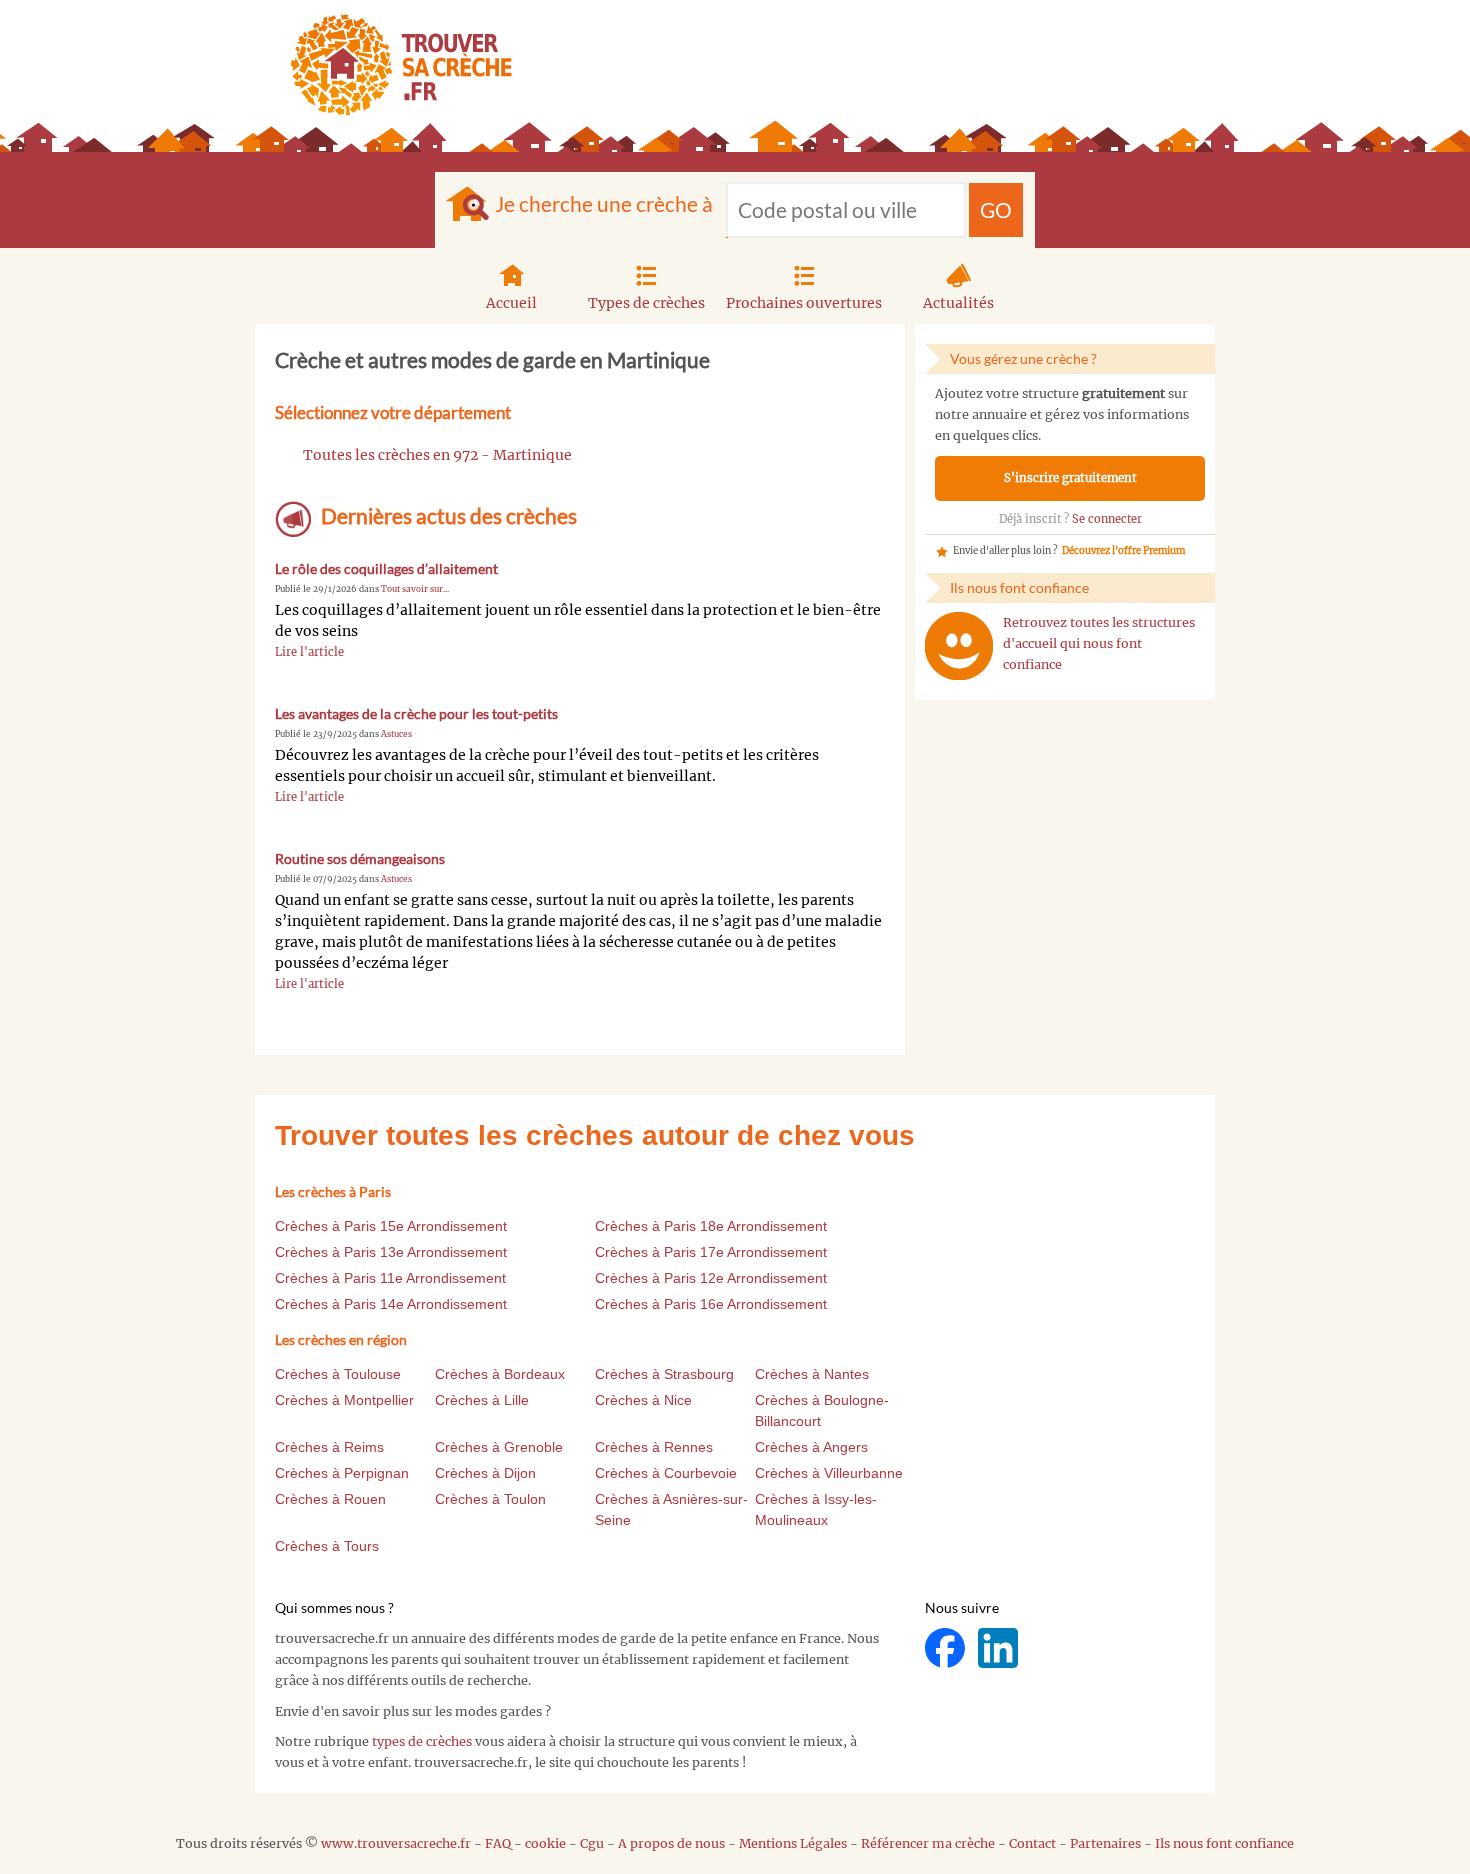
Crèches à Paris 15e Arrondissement (391, 1226)
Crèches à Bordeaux (500, 1374)
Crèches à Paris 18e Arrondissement (711, 1226)
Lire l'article (309, 652)
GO (996, 209)
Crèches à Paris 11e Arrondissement (390, 1278)
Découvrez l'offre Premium (1123, 551)
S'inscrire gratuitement (1070, 478)
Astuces (396, 734)
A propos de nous (671, 1843)
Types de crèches (646, 303)
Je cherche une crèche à (604, 203)
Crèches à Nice (643, 1400)
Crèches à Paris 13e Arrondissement (391, 1252)
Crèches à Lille (482, 1400)
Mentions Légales (793, 1843)
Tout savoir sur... (415, 589)
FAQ (498, 1843)
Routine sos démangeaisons (360, 858)
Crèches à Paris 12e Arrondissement (711, 1278)
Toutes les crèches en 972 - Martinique (437, 455)
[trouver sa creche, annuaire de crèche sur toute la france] (393, 64)
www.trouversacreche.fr (396, 1843)
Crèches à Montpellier (344, 1400)
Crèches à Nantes (812, 1374)
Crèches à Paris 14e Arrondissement (391, 1304)
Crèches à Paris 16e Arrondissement (711, 1304)
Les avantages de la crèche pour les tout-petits (416, 713)
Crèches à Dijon (485, 1473)
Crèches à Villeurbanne (829, 1473)
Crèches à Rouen (330, 1499)
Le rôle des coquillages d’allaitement (386, 568)
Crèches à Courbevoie (666, 1473)
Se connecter (1107, 519)
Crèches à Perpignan (342, 1473)
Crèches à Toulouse (338, 1374)
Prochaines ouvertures (804, 303)
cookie (545, 1843)
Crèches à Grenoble (499, 1447)
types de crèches (422, 1741)
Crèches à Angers (811, 1447)
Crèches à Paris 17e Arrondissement (711, 1252)
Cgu (592, 1843)
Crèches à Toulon (490, 1499)
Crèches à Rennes (654, 1447)
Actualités (958, 303)
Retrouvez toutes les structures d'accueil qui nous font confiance (1099, 643)
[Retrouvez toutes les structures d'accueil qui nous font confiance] (959, 646)
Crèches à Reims (329, 1447)
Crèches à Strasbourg (664, 1374)
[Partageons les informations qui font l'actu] (946, 1647)
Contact (1032, 1843)
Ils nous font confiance (1224, 1843)
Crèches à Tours (327, 1546)
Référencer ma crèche (928, 1843)
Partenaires (1105, 1843)
